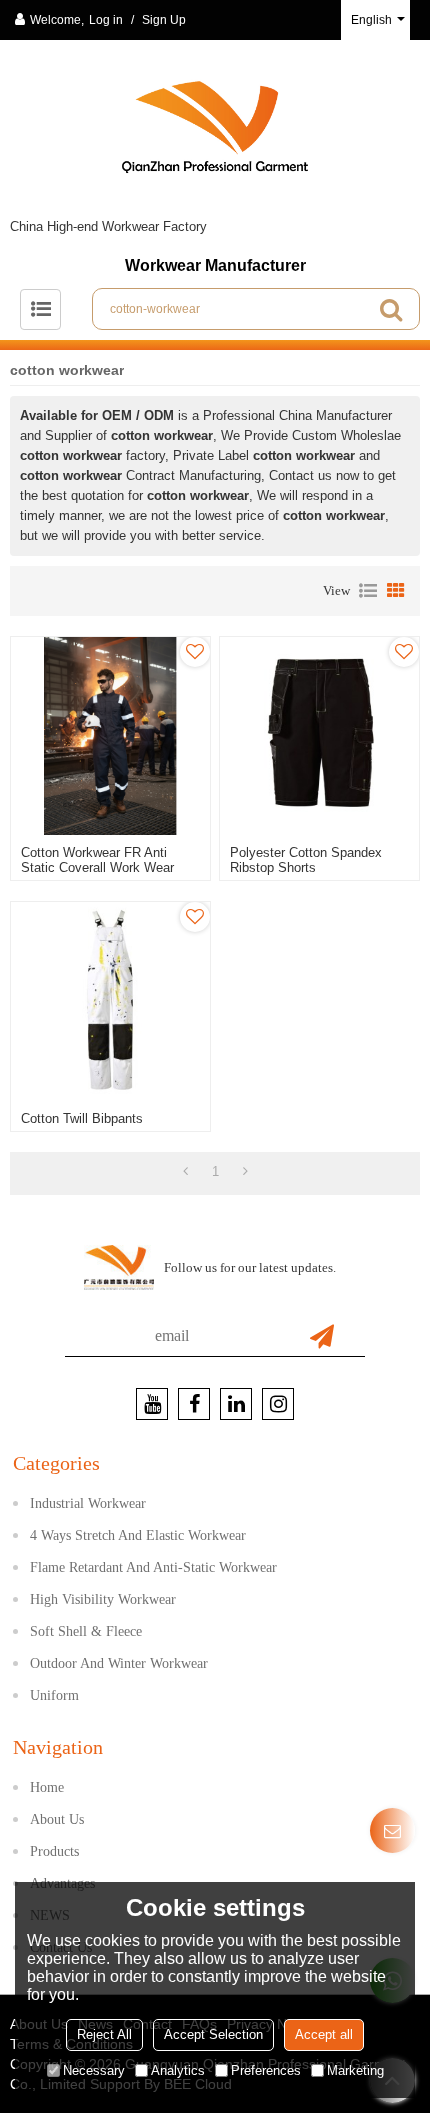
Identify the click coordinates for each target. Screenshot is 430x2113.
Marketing (355, 2070)
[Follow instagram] (278, 1404)
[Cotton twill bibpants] (110, 1001)
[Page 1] (185, 1172)
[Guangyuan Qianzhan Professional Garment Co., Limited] (215, 134)
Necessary (94, 2070)
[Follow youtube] (152, 1404)
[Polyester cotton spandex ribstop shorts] (319, 736)
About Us (57, 1819)
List (368, 591)
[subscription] (321, 1336)
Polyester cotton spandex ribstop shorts (306, 860)
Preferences (266, 2070)
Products (54, 1851)
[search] (391, 309)
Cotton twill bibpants (82, 1118)
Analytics (178, 2070)
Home (47, 1787)
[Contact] (392, 1830)
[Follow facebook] (194, 1404)
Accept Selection (213, 2034)
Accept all (324, 2034)
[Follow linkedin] (236, 1404)
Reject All (104, 2034)
